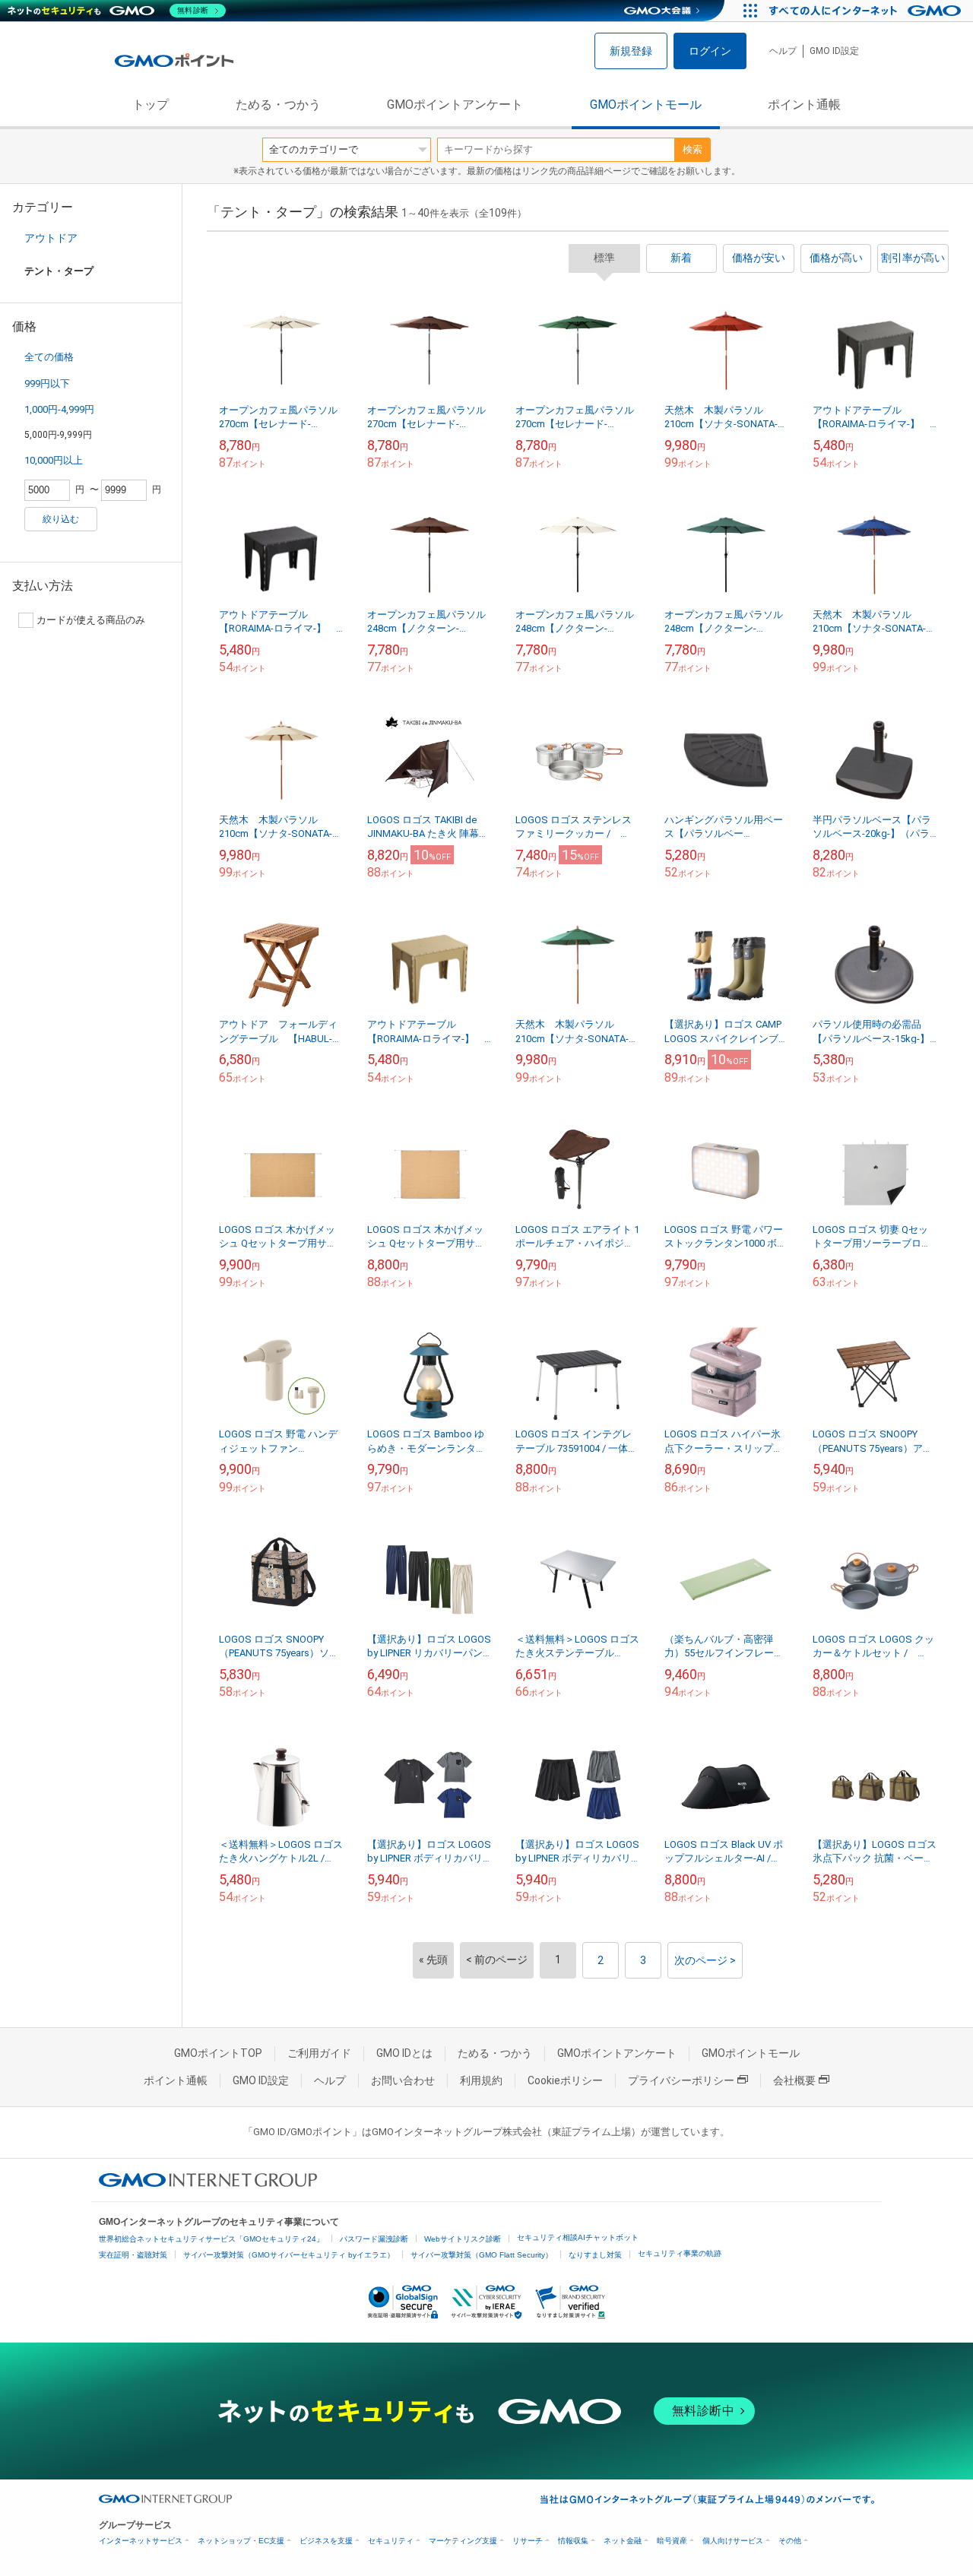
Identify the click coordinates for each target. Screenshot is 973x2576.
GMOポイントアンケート (455, 105)
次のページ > (705, 1960)
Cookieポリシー (565, 2080)
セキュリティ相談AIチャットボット (578, 2237)
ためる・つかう (278, 105)
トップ (151, 105)
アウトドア (51, 238)
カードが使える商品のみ (91, 620)
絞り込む (61, 519)
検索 (693, 149)
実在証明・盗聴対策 (133, 2255)
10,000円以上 (54, 460)
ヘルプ (783, 51)
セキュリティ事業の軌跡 (680, 2253)
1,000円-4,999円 (59, 409)
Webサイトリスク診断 (463, 2239)
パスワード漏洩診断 (374, 2239)
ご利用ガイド (319, 2053)
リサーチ (528, 2541)
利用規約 (481, 2080)
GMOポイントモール (646, 105)
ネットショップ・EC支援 (241, 2541)
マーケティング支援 (463, 2541)
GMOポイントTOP (218, 2053)
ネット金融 (623, 2541)
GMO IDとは (404, 2053)
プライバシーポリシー (681, 2080)
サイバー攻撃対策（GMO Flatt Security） (482, 2255)
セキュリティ (391, 2541)
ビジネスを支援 (326, 2541)
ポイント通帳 (804, 105)
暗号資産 (672, 2541)
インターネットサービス (141, 2541)
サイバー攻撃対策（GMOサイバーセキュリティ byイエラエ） (289, 2255)
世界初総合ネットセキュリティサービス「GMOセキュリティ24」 (211, 2239)
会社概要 (794, 2080)
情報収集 (573, 2541)
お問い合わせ (403, 2080)
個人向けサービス (733, 2541)
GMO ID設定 (834, 51)
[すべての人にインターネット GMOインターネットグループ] (867, 11)
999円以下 (47, 383)
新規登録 (631, 51)
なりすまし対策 (595, 2255)
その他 (790, 2541)
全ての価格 (49, 357)
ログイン (710, 51)
